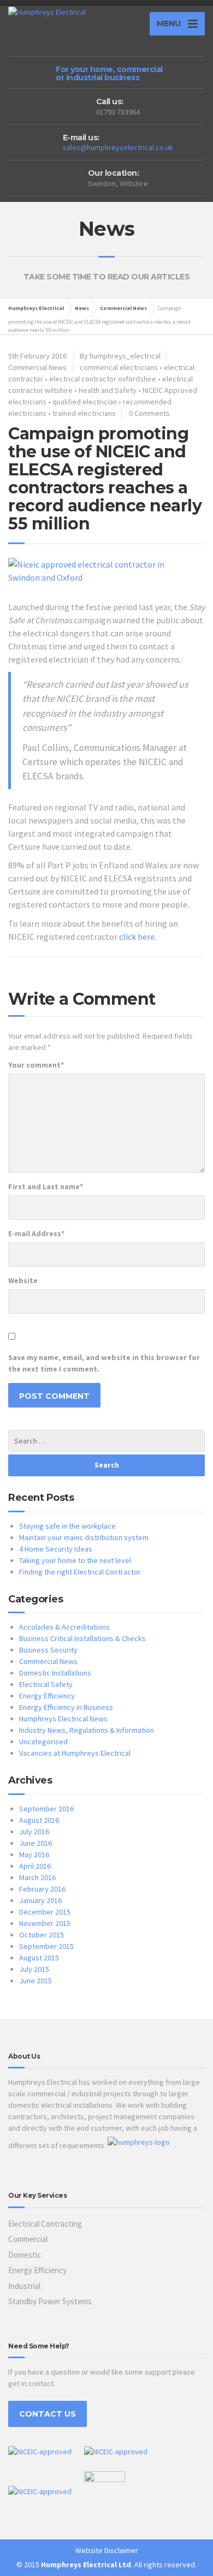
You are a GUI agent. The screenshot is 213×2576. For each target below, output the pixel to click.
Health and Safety (108, 390)
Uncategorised (43, 1742)
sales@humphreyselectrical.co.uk (118, 147)
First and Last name (46, 1186)
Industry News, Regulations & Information (87, 1730)
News (82, 308)
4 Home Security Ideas (56, 1549)
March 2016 (37, 1877)
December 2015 (45, 1912)
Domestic (25, 2255)
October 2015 (42, 1935)
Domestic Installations (55, 1673)
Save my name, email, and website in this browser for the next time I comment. (104, 1363)
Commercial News (123, 308)
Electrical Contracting (45, 2224)
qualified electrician (85, 402)
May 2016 (34, 1855)
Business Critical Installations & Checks (82, 1638)
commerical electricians (119, 367)
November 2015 (45, 1923)
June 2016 (35, 1843)
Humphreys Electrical (36, 308)
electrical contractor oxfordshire (103, 379)
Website (23, 1280)
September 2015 (46, 1946)
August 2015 (39, 1958)
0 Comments (149, 413)
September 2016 (46, 1809)
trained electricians (84, 413)
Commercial (28, 2239)
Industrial (24, 2286)
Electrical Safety (46, 1684)
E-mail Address (36, 1233)
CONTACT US (48, 2414)
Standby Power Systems (50, 2301)
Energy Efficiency (47, 1696)
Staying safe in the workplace (67, 1526)
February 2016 (42, 1889)
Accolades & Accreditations (64, 1627)
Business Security (48, 1650)
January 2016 (40, 1900)
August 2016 (39, 1820)
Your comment (36, 1065)
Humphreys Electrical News (63, 1719)
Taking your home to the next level (75, 1560)
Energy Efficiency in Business (66, 1707)
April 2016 (35, 1866)
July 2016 (34, 1832)
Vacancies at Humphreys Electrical (75, 1753)
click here (137, 937)
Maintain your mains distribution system (84, 1537)
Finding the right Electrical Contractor (80, 1572)
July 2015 (34, 1969)
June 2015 (35, 1981)
